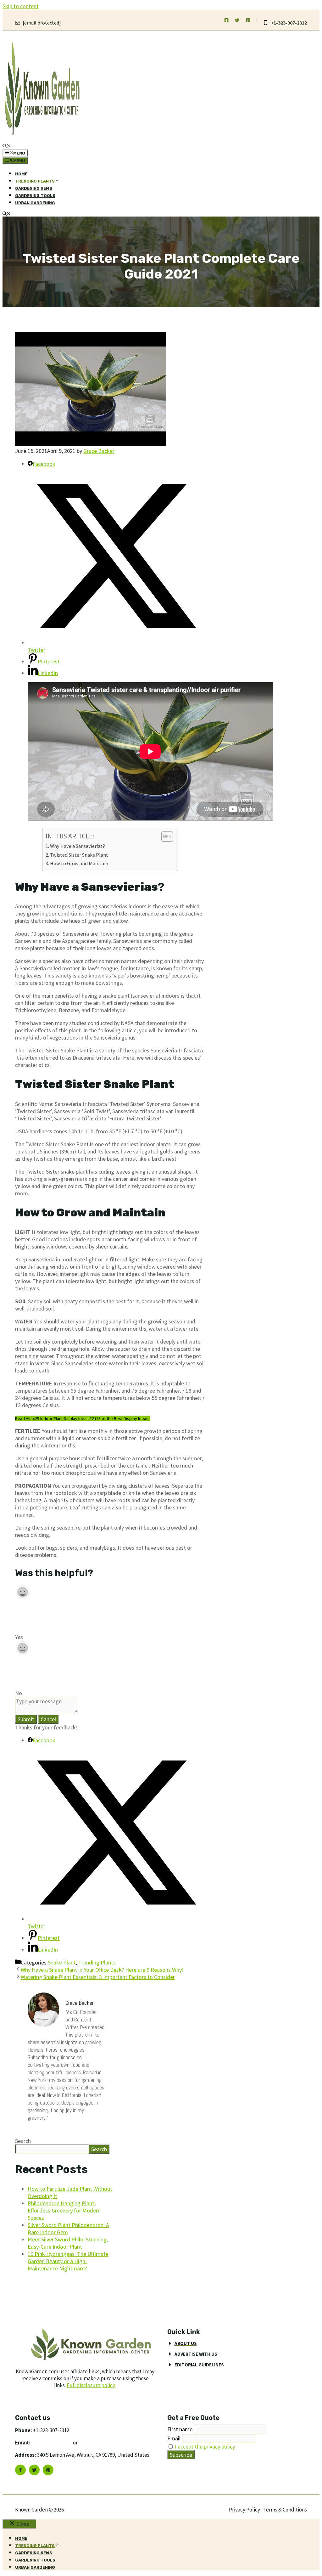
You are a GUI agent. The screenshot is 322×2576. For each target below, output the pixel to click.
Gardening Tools (35, 196)
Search (23, 2141)
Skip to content (21, 6)
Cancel (48, 1719)
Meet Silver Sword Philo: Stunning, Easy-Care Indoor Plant (68, 2243)
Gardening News (34, 188)
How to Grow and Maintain (79, 863)
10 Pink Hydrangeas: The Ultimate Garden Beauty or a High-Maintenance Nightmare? (68, 2261)
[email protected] (52, 2443)
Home (21, 174)
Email (174, 2438)
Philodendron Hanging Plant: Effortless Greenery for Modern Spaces (64, 2210)
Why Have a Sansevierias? (78, 846)
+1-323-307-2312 (289, 23)
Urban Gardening (35, 203)
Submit (26, 1719)
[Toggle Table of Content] (164, 837)
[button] (7, 147)
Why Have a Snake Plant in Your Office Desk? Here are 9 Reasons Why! (102, 1970)
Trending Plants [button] (35, 181)
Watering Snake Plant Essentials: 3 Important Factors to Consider (98, 1977)
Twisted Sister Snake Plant (79, 855)
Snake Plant (62, 1962)
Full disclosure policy (91, 2385)
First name (180, 2429)
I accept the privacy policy (205, 2446)
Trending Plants (97, 1962)
